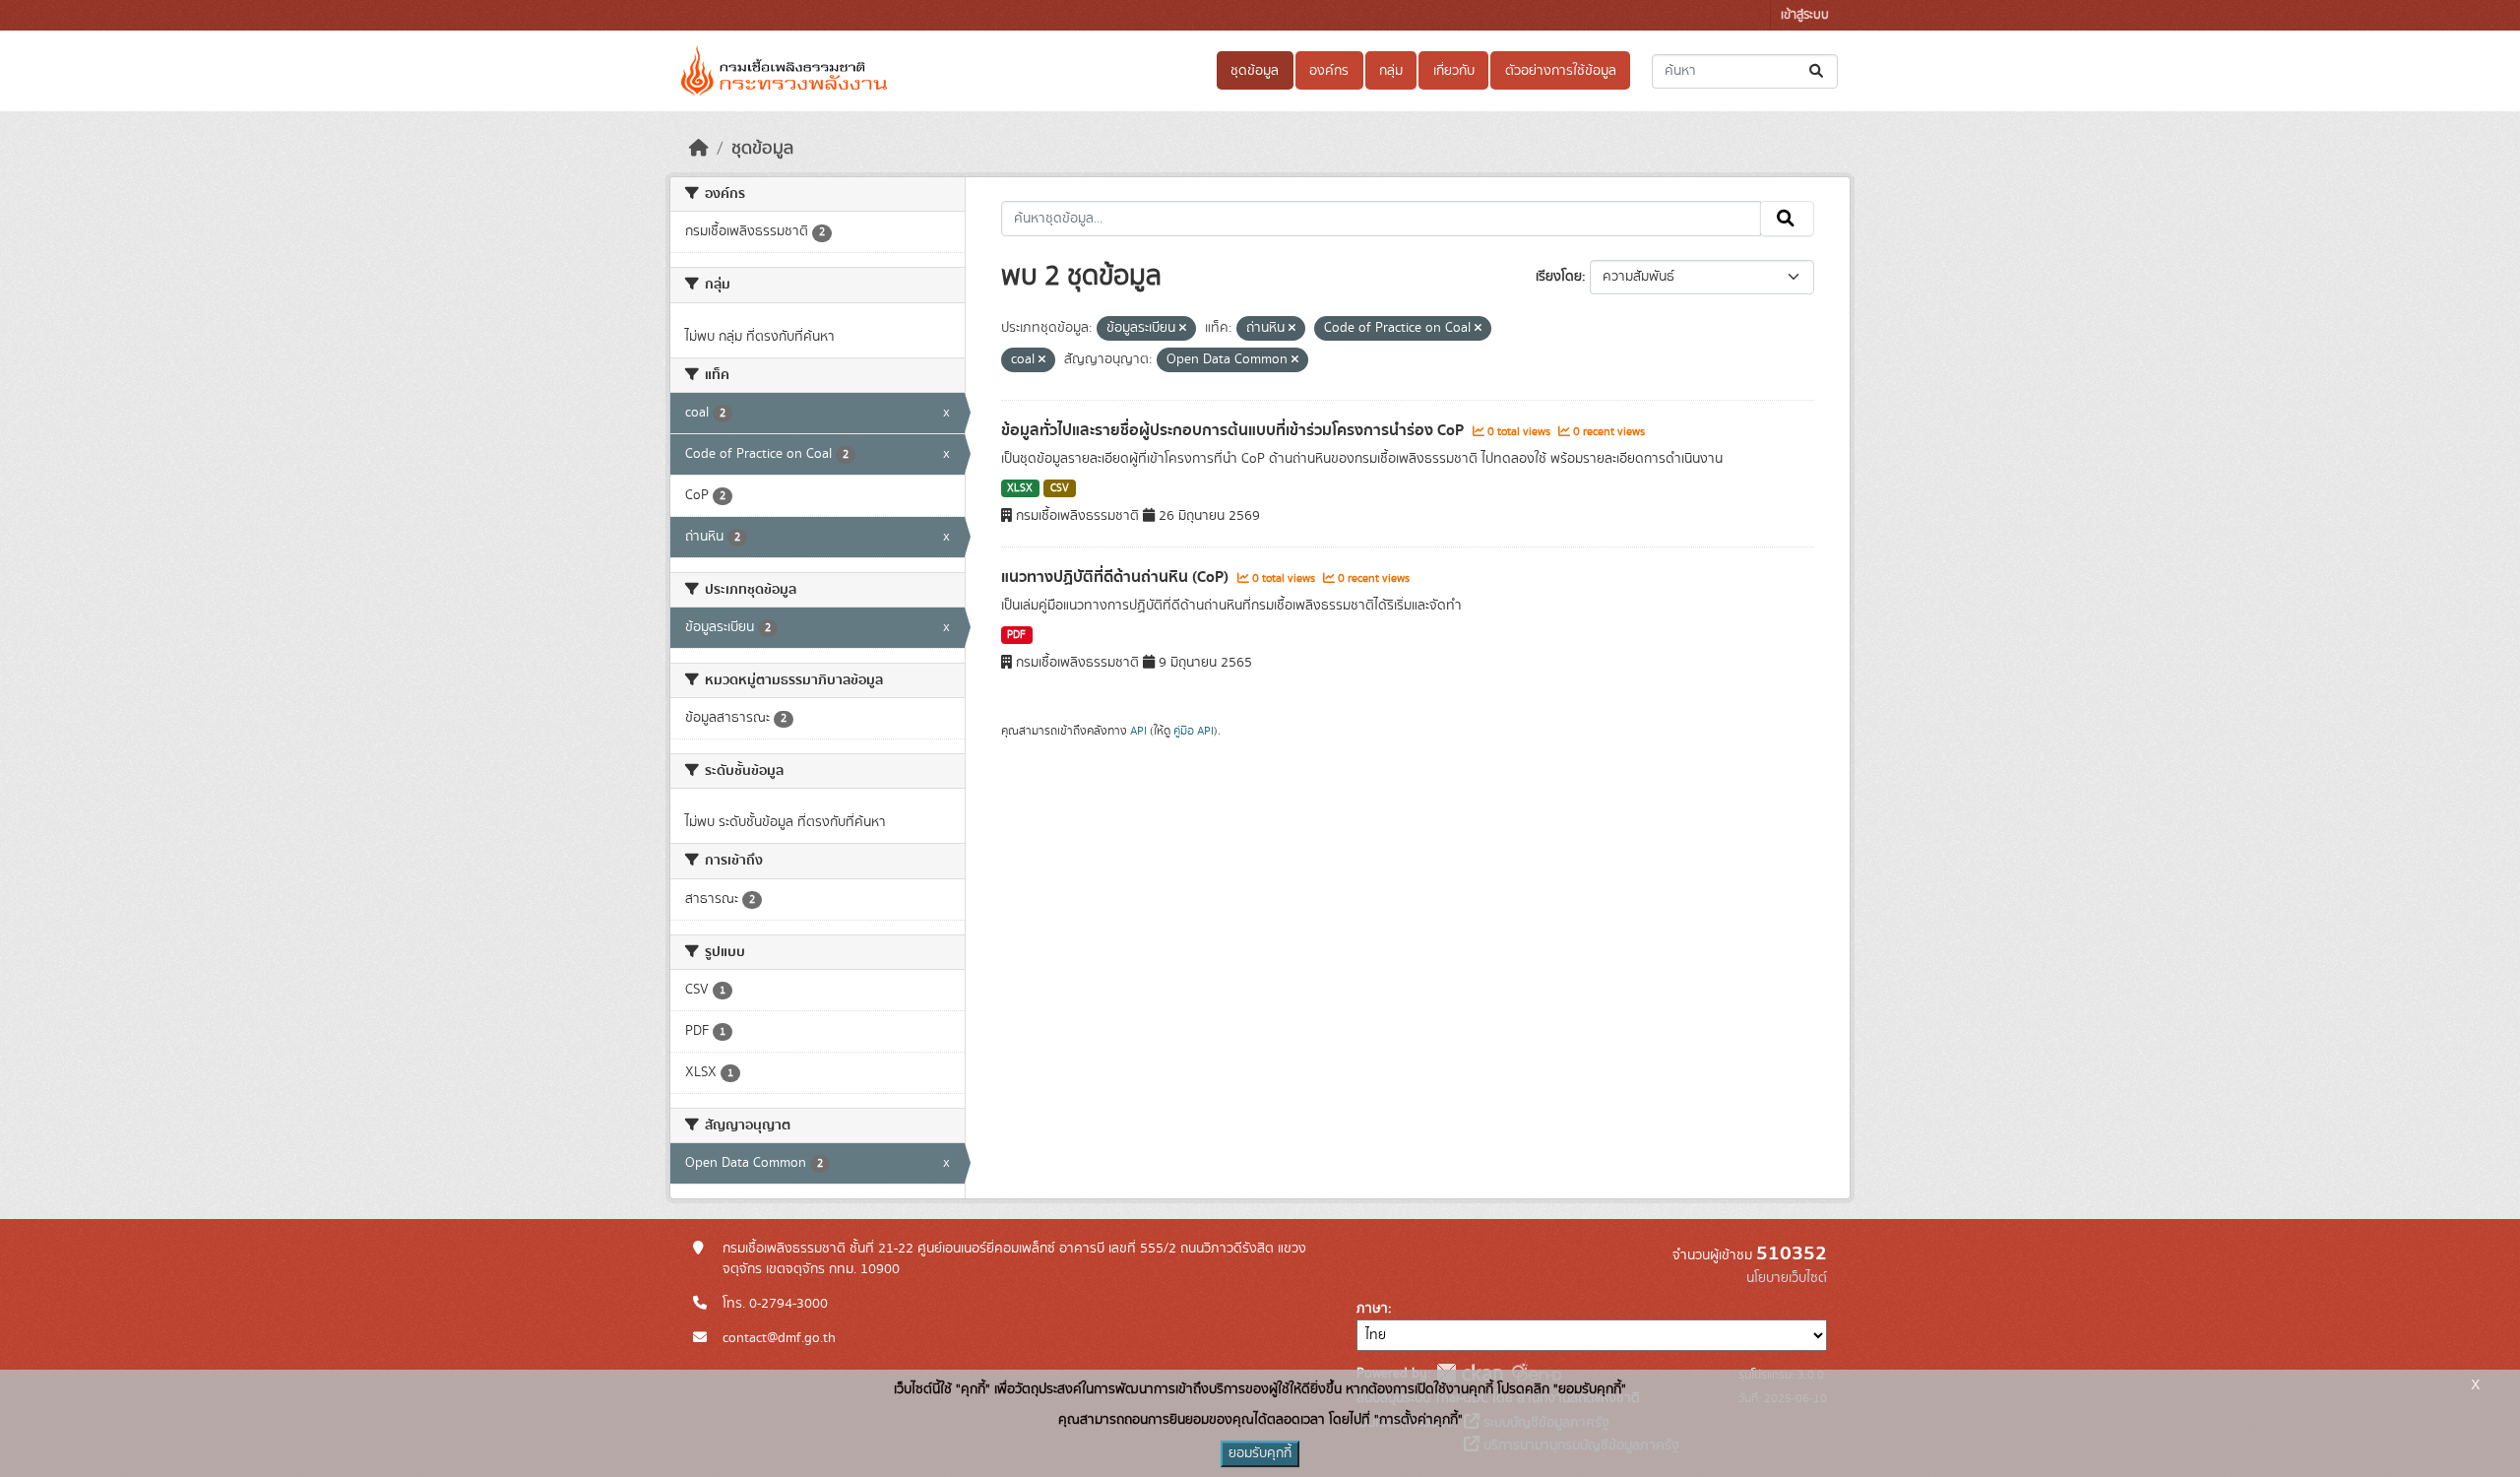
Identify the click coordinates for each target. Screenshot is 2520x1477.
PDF (1016, 635)
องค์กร (1329, 71)
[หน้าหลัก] (699, 149)
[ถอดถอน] (1183, 329)
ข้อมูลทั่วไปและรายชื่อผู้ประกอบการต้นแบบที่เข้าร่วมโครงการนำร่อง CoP (1234, 430)
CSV (1060, 488)
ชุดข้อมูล (1255, 71)
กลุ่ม (1391, 71)
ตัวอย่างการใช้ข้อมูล (1561, 71)
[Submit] (1818, 71)
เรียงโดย (1559, 277)
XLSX (1020, 488)
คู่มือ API (1194, 731)
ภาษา (1372, 1309)
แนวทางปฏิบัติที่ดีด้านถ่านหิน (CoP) (1117, 577)
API (1138, 731)
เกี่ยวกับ (1454, 71)
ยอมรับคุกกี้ (1260, 1453)
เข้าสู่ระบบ (1805, 15)
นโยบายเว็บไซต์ (1787, 1278)
